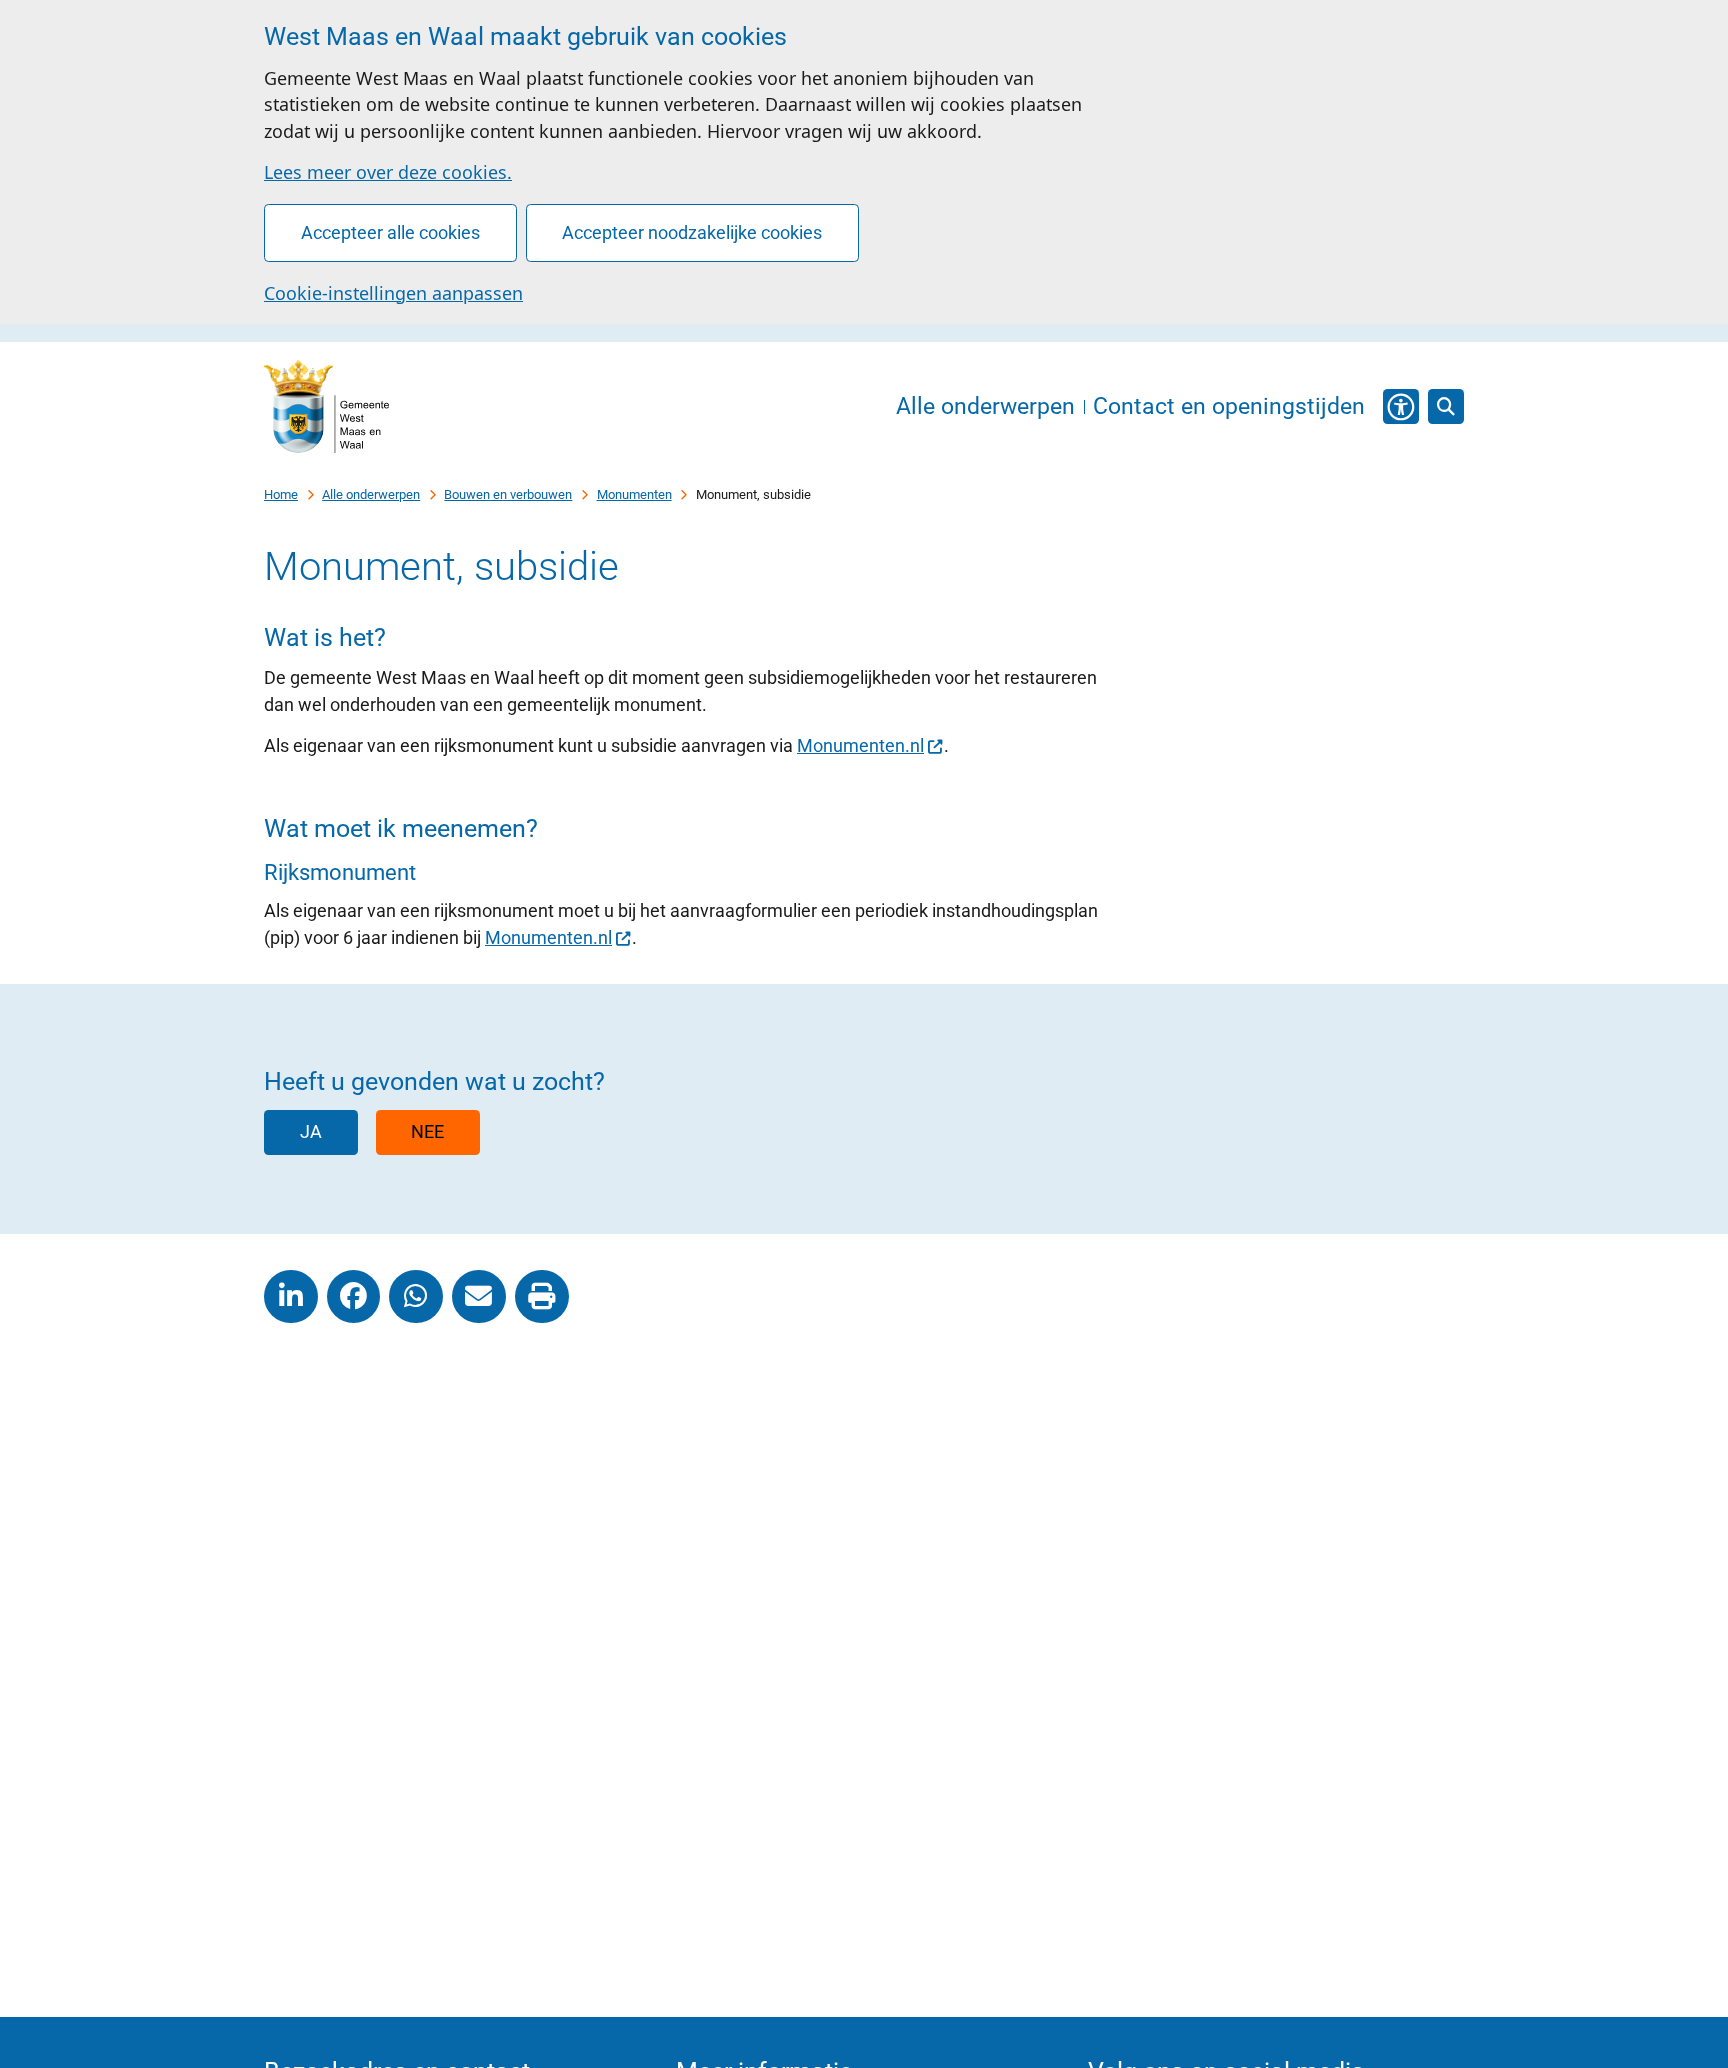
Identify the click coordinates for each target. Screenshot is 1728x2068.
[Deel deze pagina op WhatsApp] (416, 1297)
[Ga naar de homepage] (326, 407)
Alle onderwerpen (371, 494)
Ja (311, 1131)
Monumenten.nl (860, 745)
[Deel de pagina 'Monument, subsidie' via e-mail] (479, 1297)
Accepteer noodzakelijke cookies (692, 232)
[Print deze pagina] (542, 1297)
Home (281, 494)
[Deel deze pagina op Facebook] (354, 1297)
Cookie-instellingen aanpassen (393, 293)
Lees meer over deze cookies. (388, 172)
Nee (427, 1131)
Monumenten (634, 494)
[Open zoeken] (1446, 407)
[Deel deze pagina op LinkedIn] (291, 1297)
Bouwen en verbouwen (508, 494)
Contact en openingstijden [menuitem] (1229, 407)
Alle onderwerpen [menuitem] (985, 407)
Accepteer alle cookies (390, 232)
